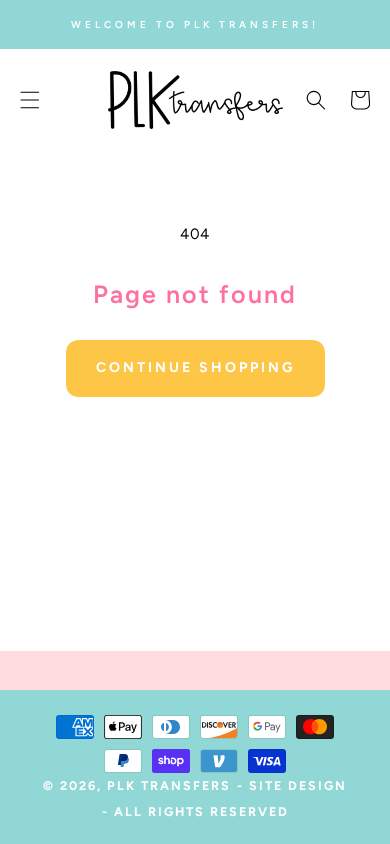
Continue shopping (195, 367)
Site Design (298, 785)
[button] (30, 100)
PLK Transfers (169, 785)
